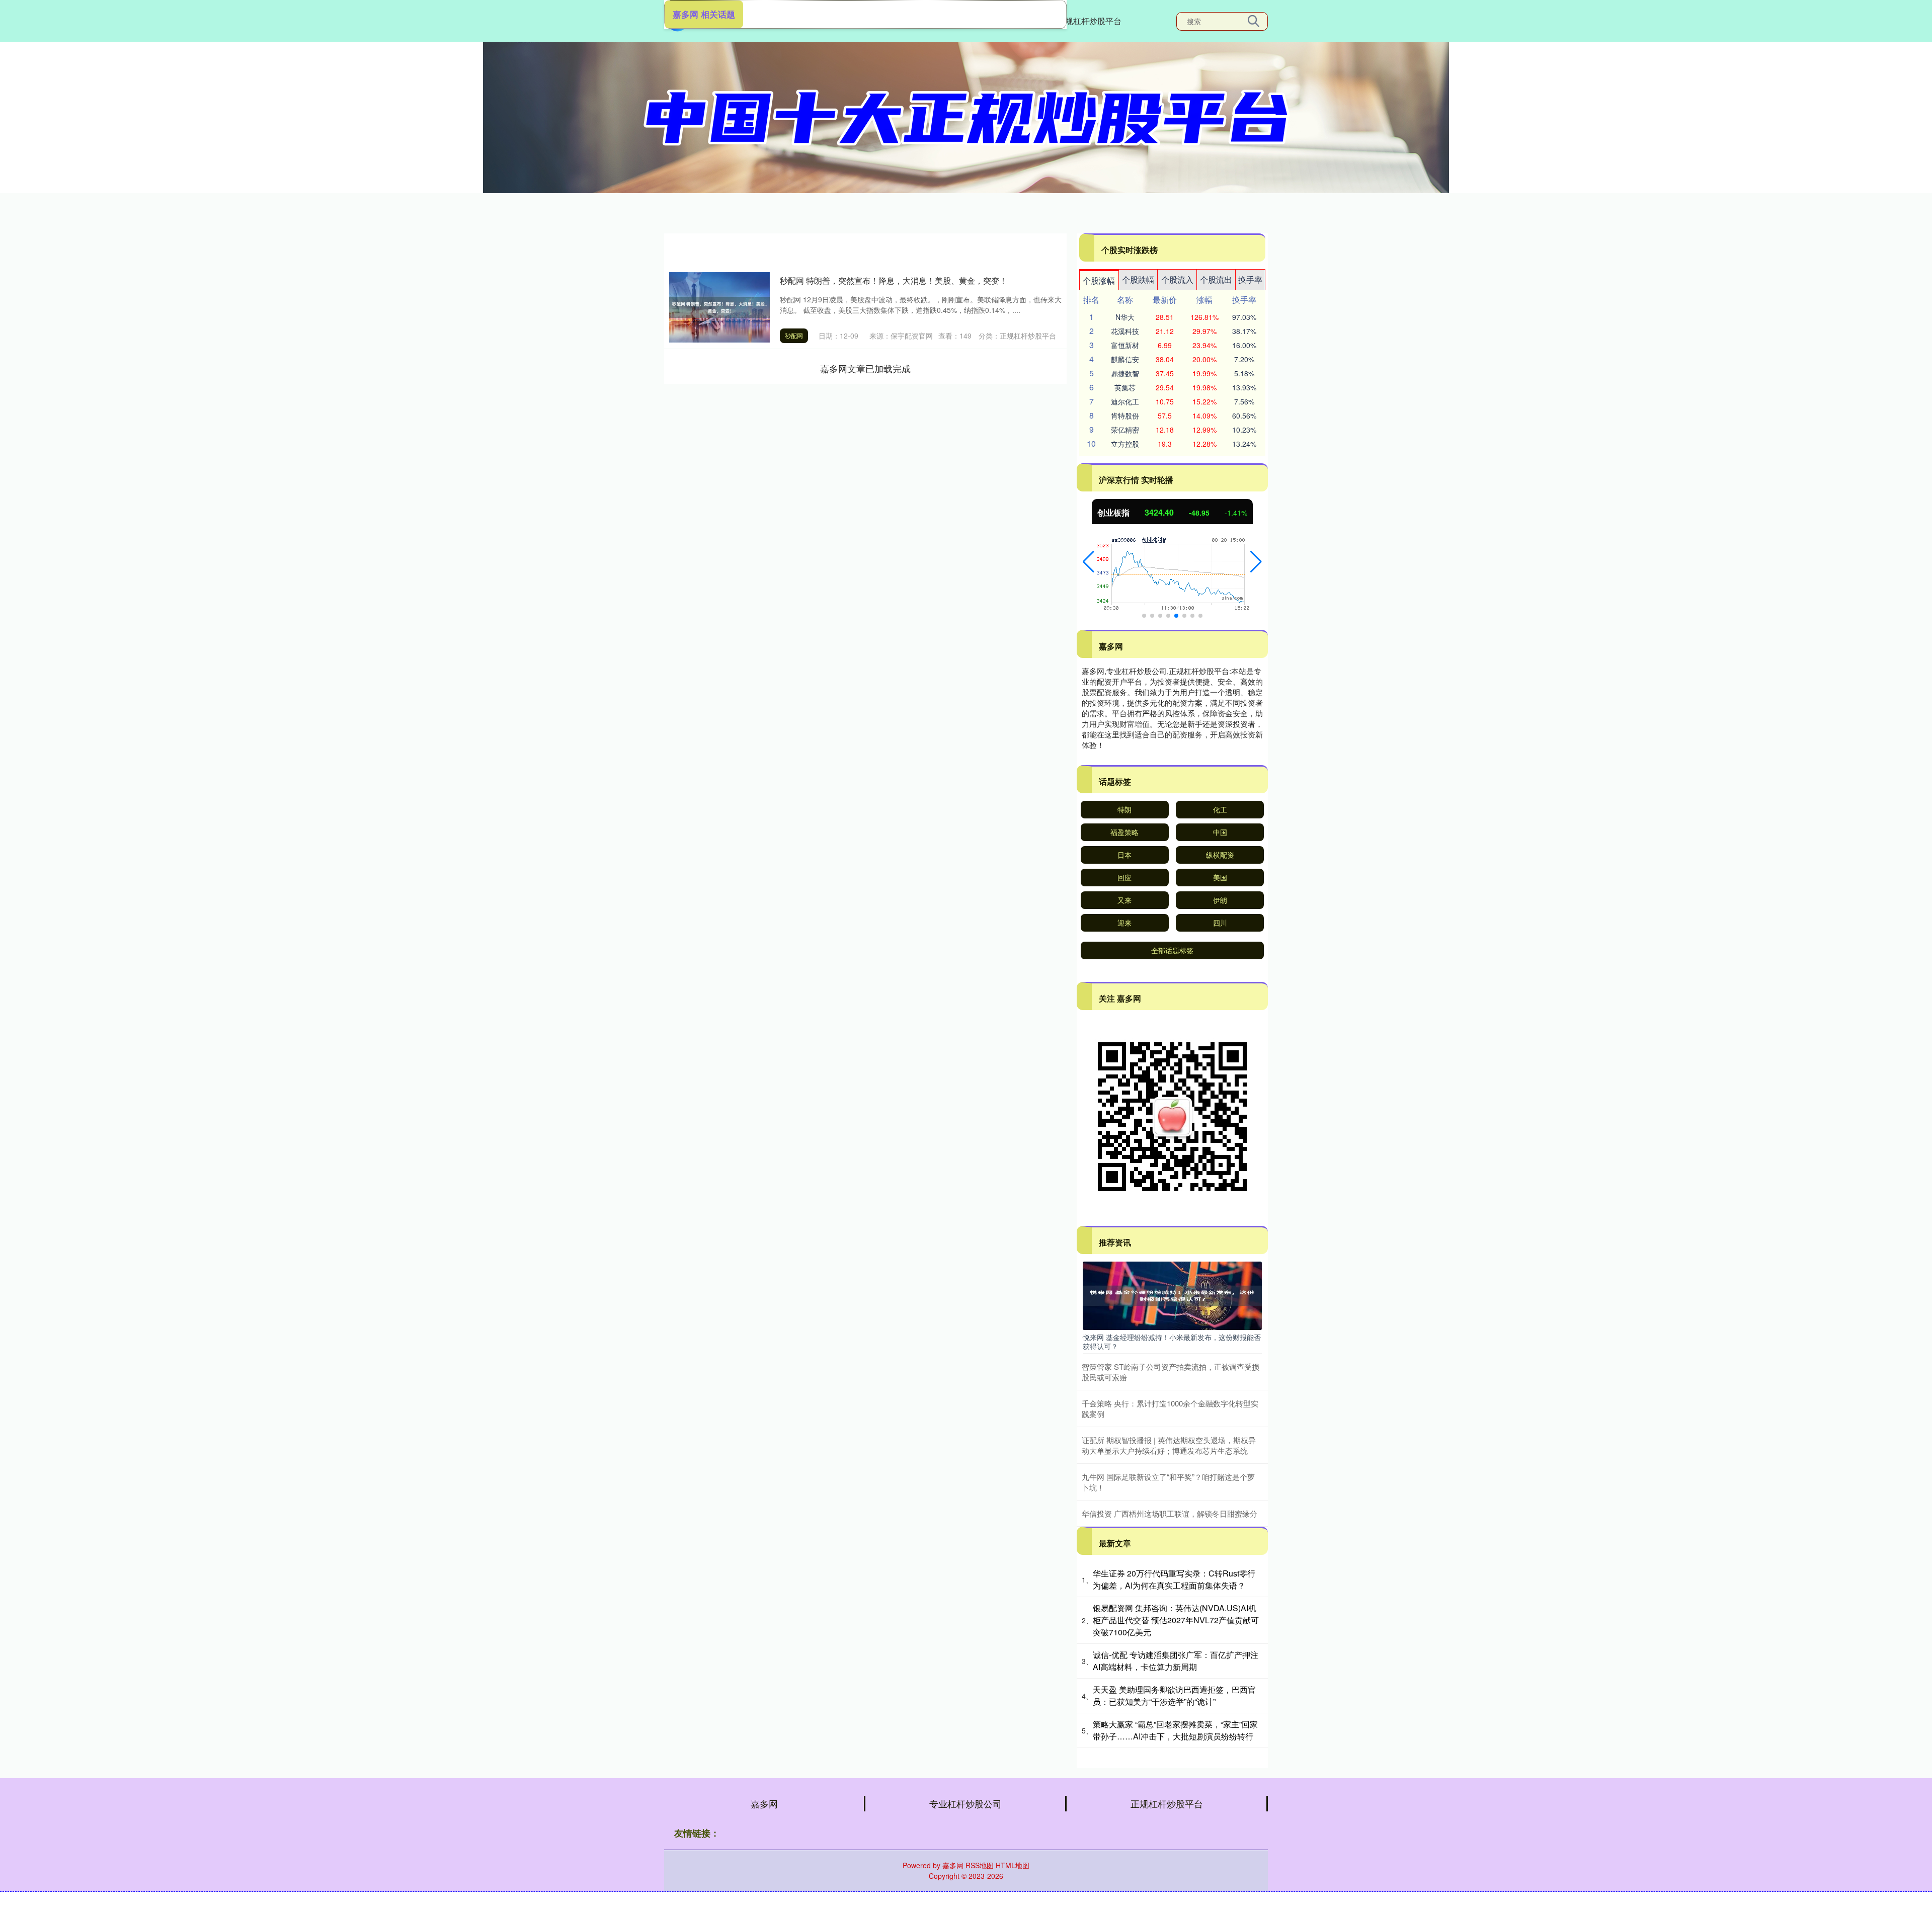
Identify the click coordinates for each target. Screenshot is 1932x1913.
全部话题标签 (1172, 950)
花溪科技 (1125, 331)
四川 (1220, 923)
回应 (1124, 877)
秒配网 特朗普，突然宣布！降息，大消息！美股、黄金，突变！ (894, 280)
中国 (1220, 832)
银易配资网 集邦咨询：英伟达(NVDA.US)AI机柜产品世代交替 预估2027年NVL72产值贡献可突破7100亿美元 (1176, 1620)
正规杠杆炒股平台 (1089, 21)
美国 (1220, 877)
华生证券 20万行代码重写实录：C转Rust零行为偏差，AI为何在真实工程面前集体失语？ (1174, 1579)
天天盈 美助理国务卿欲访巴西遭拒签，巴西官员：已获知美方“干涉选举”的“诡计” (1174, 1695)
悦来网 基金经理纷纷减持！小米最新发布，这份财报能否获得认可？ (1172, 1342)
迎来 (1124, 923)
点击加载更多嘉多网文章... (866, 368)
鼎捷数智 (1125, 373)
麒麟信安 (1125, 359)
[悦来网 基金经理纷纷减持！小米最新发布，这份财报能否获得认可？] (1172, 1295)
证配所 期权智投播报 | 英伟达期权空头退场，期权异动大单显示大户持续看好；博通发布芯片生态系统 (1169, 1445)
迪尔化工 (1125, 401)
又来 (1124, 900)
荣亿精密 (1125, 430)
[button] (1089, 562)
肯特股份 (1125, 415)
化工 (1220, 809)
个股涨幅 (1099, 280)
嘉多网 (764, 1803)
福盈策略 (1124, 832)
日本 (1124, 855)
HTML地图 (1013, 1865)
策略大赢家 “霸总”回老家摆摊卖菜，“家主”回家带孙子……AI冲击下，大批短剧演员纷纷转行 (1175, 1730)
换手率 (1250, 279)
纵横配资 (1220, 855)
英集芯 (1125, 387)
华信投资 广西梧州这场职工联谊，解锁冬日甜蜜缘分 (1170, 1513)
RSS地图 (980, 1865)
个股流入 (1177, 279)
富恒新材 (1125, 345)
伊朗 (1220, 900)
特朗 (1124, 809)
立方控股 (1125, 444)
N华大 (1125, 317)
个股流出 (1216, 279)
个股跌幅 (1138, 279)
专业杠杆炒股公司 (965, 1803)
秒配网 (794, 335)
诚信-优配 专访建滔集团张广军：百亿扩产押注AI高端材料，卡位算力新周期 (1176, 1661)
